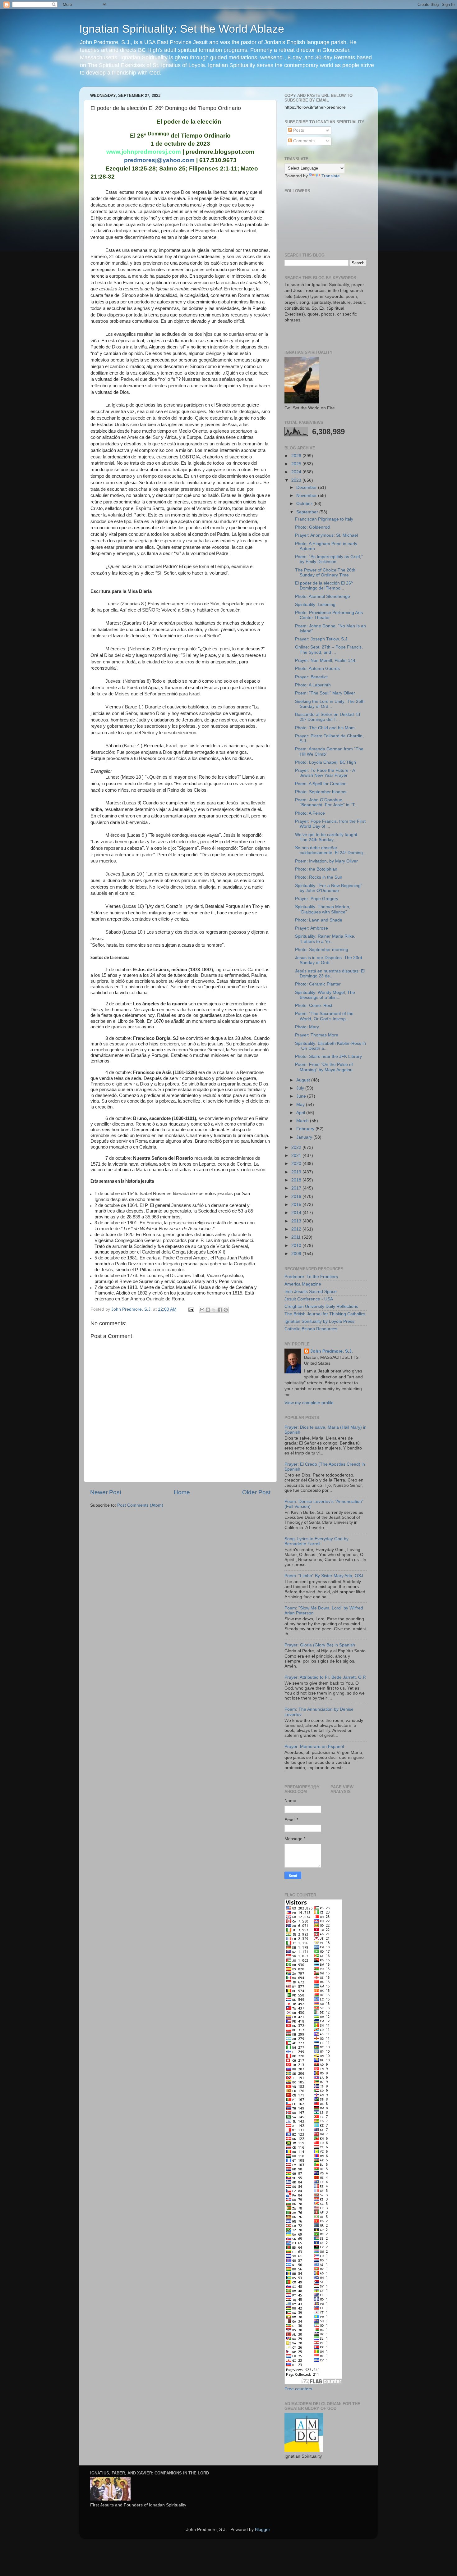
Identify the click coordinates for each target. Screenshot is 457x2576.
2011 (297, 1237)
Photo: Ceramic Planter (318, 984)
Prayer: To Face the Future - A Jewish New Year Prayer (325, 773)
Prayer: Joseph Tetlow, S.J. (322, 639)
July (301, 1088)
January (305, 1137)
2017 (297, 1188)
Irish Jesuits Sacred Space (311, 1292)
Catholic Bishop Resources (311, 1329)
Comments (303, 141)
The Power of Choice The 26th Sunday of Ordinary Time (325, 573)
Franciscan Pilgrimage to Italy (324, 519)
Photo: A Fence (310, 813)
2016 (297, 1197)
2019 (297, 1172)
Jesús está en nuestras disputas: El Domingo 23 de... (330, 974)
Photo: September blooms (321, 792)
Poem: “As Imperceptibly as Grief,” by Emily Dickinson (329, 559)
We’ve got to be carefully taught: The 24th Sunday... (327, 837)
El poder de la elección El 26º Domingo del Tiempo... (324, 586)
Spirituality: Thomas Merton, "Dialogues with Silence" (323, 909)
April (301, 1113)
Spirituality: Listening (315, 605)
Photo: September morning (322, 950)
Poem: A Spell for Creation (321, 784)
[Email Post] (191, 1309)
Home (182, 1492)
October (305, 504)
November (307, 496)
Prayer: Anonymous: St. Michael (326, 535)
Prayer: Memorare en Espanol (314, 1747)
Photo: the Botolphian (316, 869)
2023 (297, 480)
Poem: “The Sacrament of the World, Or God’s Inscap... (324, 1016)
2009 (297, 1254)
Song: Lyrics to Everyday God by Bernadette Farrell (316, 1541)
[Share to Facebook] (220, 1310)
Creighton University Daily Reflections (321, 1306)
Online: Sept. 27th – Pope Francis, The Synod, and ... (329, 650)
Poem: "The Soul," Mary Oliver (325, 693)
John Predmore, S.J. (332, 1351)
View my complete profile (309, 1403)
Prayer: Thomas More (317, 1035)
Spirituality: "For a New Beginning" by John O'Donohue (329, 888)
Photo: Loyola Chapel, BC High (325, 762)
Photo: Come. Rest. (314, 1006)
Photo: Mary (307, 1027)
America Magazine (303, 1284)
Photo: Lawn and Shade (319, 920)
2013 (297, 1221)
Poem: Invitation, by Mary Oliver (326, 861)
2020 (297, 1164)
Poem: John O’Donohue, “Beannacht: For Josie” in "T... (327, 802)
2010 (297, 1246)
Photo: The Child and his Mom (325, 728)
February (306, 1129)
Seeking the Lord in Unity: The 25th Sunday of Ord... (330, 704)
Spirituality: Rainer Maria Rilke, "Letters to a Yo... (325, 939)
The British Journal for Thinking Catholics (325, 1314)
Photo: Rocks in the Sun (319, 877)
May (301, 1105)
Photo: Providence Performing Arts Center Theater (329, 615)
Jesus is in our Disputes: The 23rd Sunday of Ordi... (329, 960)
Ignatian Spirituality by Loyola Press (319, 1321)
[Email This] (202, 1310)
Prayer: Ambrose (312, 928)
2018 (297, 1180)
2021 (297, 1156)
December (307, 487)
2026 (297, 456)
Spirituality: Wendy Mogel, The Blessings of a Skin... (325, 995)
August (304, 1080)
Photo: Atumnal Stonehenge (323, 596)
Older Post (256, 1492)
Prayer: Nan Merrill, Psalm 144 (325, 660)
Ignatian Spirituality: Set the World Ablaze (182, 29)
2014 (297, 1213)
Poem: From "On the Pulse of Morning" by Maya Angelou (324, 1067)
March (303, 1121)
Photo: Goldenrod (312, 527)
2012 (297, 1229)
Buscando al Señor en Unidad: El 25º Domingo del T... (328, 717)
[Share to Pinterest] (226, 1310)
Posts (298, 130)
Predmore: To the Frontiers (311, 1277)
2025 (297, 464)
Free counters (298, 2389)
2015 (297, 1205)
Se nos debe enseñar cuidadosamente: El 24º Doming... (331, 850)
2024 (297, 472)
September (308, 512)
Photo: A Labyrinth (313, 685)
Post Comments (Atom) (140, 1505)
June (302, 1096)
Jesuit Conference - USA (309, 1299)
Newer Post (106, 1492)
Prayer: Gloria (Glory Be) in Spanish (320, 1645)
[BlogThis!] (208, 1310)
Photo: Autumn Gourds (317, 669)
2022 (297, 1147)
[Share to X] (214, 1310)
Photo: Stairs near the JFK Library (328, 1056)
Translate (331, 176)
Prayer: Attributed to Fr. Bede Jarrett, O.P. (325, 1677)
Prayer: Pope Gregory (317, 899)
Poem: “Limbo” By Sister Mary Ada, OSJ (324, 1576)
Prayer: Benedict (311, 677)
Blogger (262, 2530)
